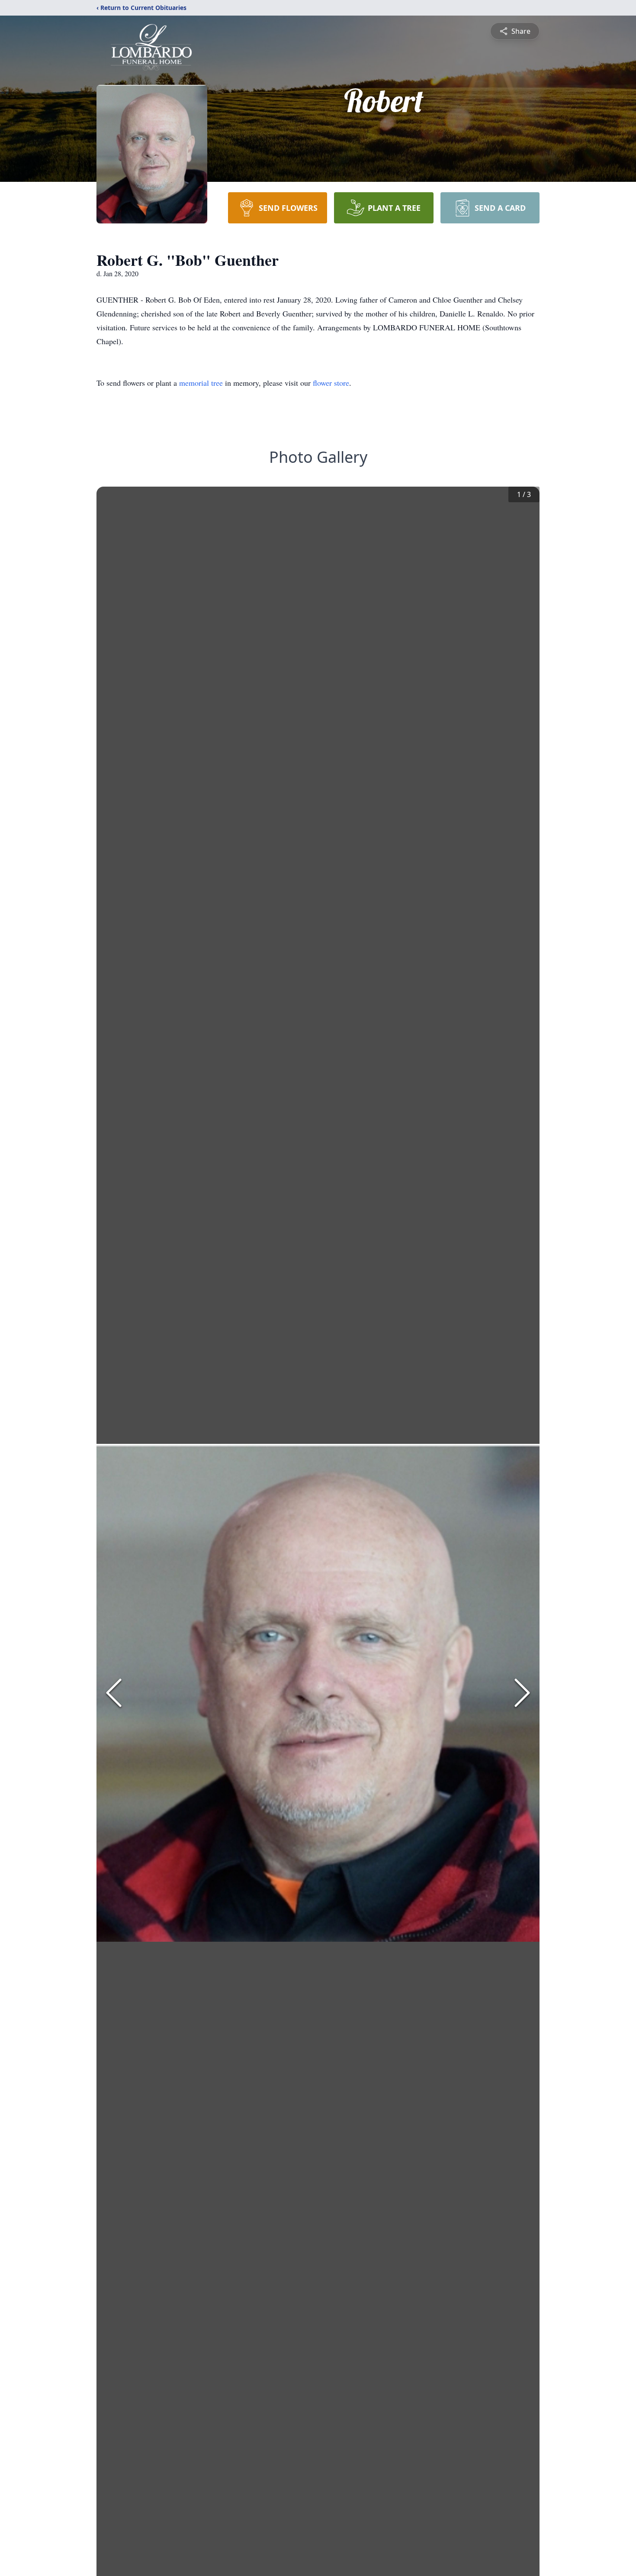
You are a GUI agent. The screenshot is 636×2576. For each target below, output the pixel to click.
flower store (331, 383)
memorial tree (201, 383)
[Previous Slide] (114, 1693)
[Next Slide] (522, 1693)
